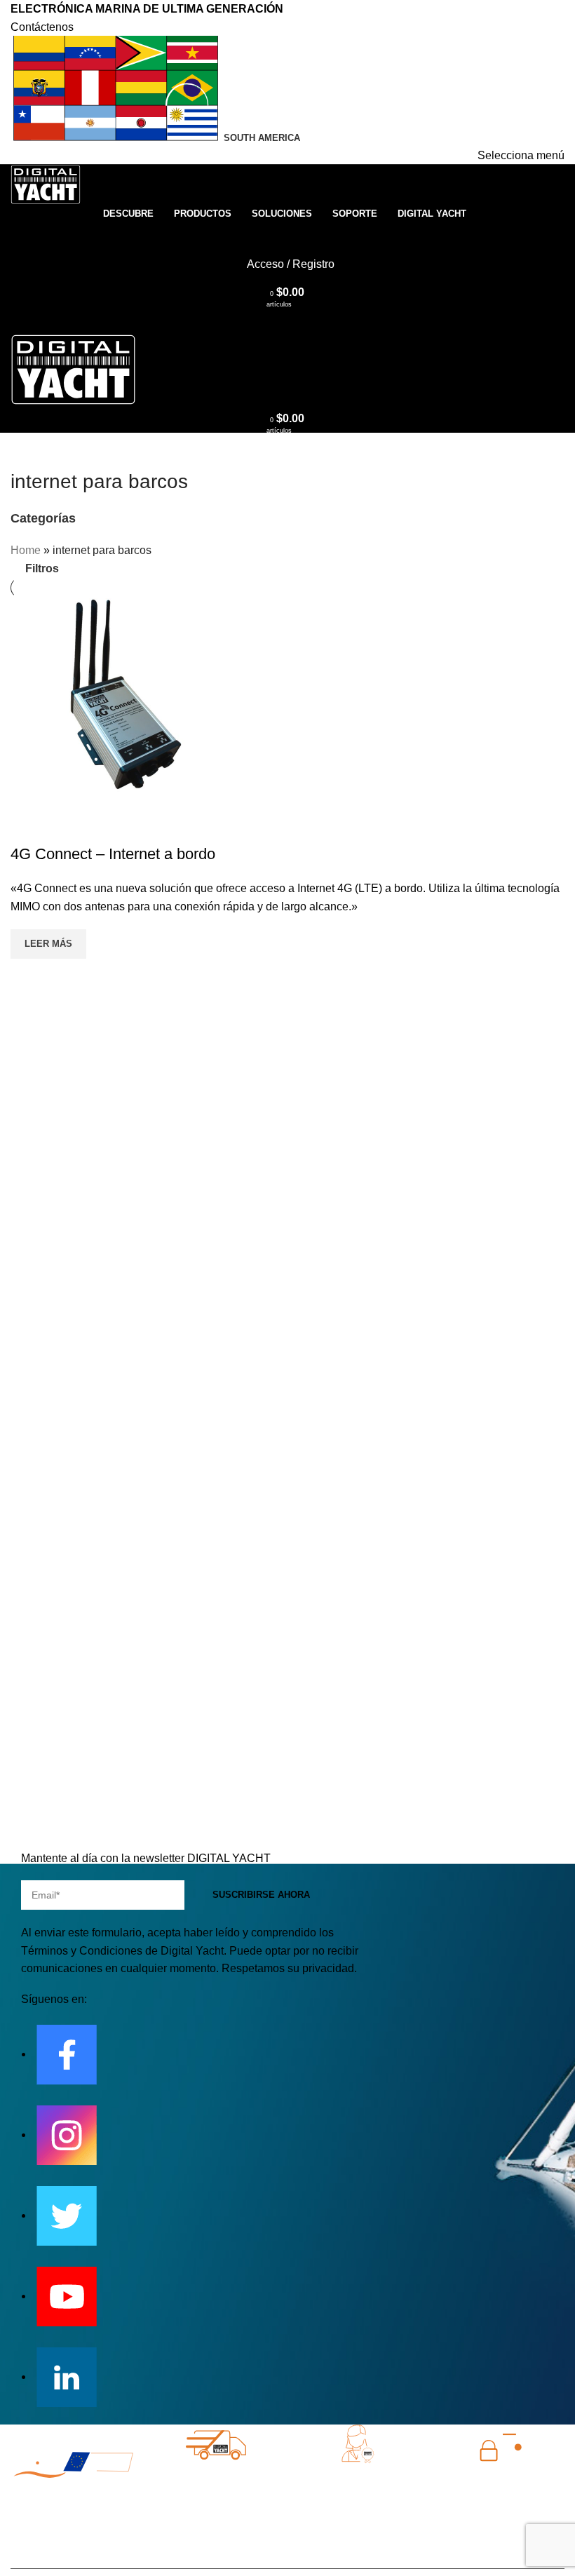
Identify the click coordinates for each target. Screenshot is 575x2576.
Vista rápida (28, 826)
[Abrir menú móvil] (287, 321)
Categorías (43, 519)
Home (26, 550)
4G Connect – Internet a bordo (113, 854)
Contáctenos (42, 27)
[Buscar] (287, 236)
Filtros (42, 568)
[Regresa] (28, 450)
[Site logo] (46, 184)
